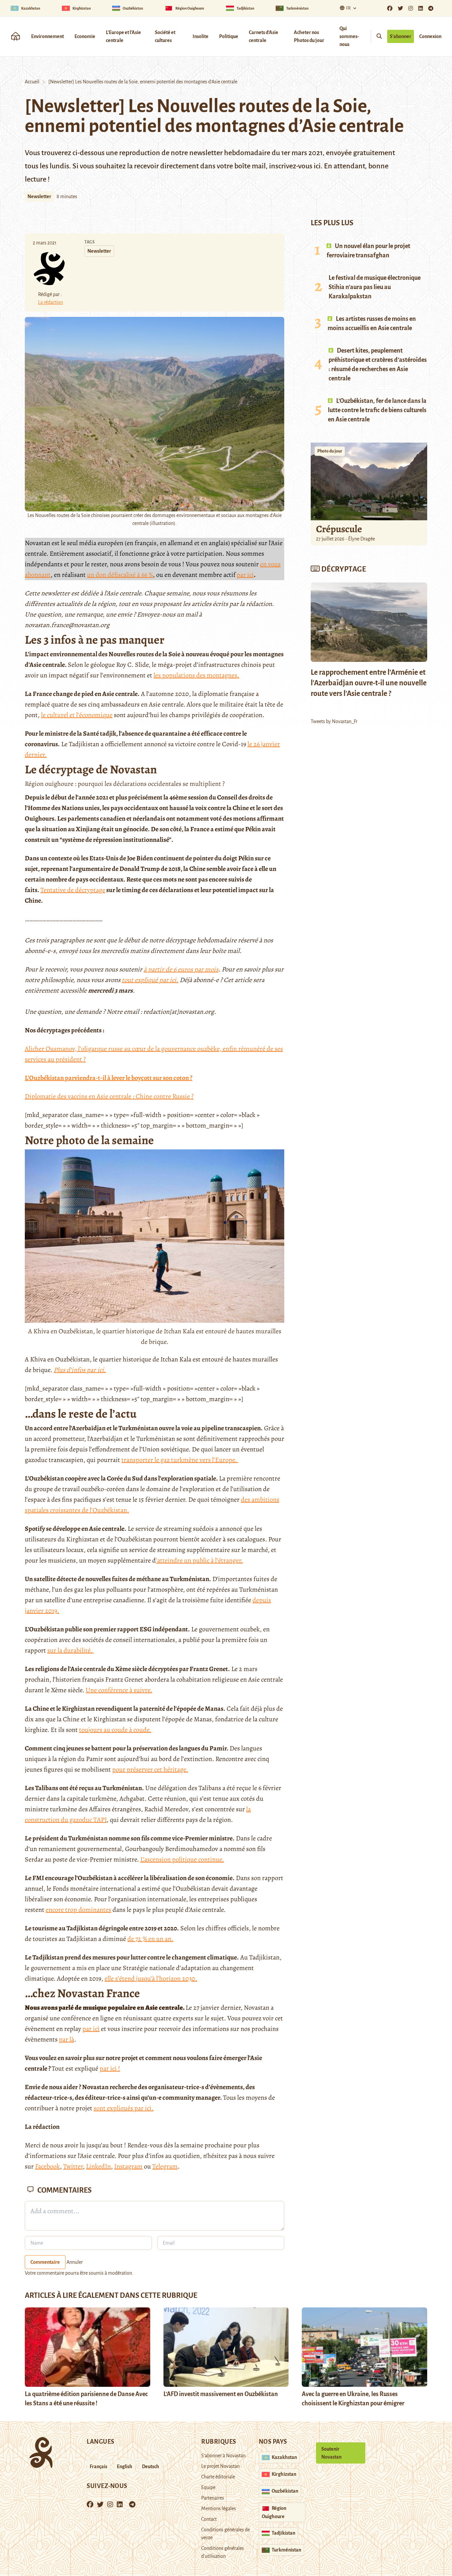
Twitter (73, 2166)
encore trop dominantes (78, 1910)
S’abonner (401, 36)
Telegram (165, 2166)
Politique (229, 36)
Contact (209, 2519)
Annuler (75, 2262)
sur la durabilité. (70, 1650)
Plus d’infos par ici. (80, 1370)
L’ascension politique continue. (182, 1859)
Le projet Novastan (220, 2466)
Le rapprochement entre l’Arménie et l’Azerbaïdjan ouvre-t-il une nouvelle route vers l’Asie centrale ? (369, 683)
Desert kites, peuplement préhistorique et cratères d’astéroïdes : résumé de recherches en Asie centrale (378, 365)
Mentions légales (219, 2509)
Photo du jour (330, 451)
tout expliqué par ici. (150, 980)
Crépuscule (340, 529)
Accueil (32, 82)
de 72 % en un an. (150, 1939)
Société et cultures (165, 36)
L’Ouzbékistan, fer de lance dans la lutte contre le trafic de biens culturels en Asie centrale (377, 410)
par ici (245, 575)
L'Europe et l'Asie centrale (123, 36)
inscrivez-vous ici (295, 166)
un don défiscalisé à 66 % (120, 575)
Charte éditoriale (218, 2477)
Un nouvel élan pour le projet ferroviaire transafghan (368, 251)
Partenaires (213, 2498)
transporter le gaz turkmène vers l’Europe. (180, 1460)
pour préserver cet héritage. (150, 1769)
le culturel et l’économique (77, 715)
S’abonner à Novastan (223, 2456)
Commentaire (45, 2262)
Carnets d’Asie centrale (264, 36)
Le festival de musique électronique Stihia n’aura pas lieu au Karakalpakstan (375, 287)
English (125, 2467)
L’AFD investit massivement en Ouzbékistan (221, 2394)
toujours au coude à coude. (115, 1730)
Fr (348, 8)
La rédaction (50, 302)
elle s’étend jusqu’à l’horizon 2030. (151, 1978)
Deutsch (151, 2467)
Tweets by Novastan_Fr (334, 721)
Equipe (208, 2487)
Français (98, 2467)
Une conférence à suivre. (119, 1690)
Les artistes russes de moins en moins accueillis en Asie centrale (372, 323)
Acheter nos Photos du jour (309, 36)
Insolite (201, 36)
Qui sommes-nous (349, 36)
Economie (85, 36)
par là (67, 2039)
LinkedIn (98, 2166)
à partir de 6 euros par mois (181, 969)
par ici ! (110, 2068)
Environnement (47, 36)
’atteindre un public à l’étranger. (199, 1560)
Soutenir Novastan (331, 2453)
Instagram (128, 2166)
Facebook (47, 2166)
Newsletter (39, 196)
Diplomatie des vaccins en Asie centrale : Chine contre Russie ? (109, 1096)
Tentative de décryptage (73, 890)
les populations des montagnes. (196, 675)
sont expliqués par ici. (124, 2108)
